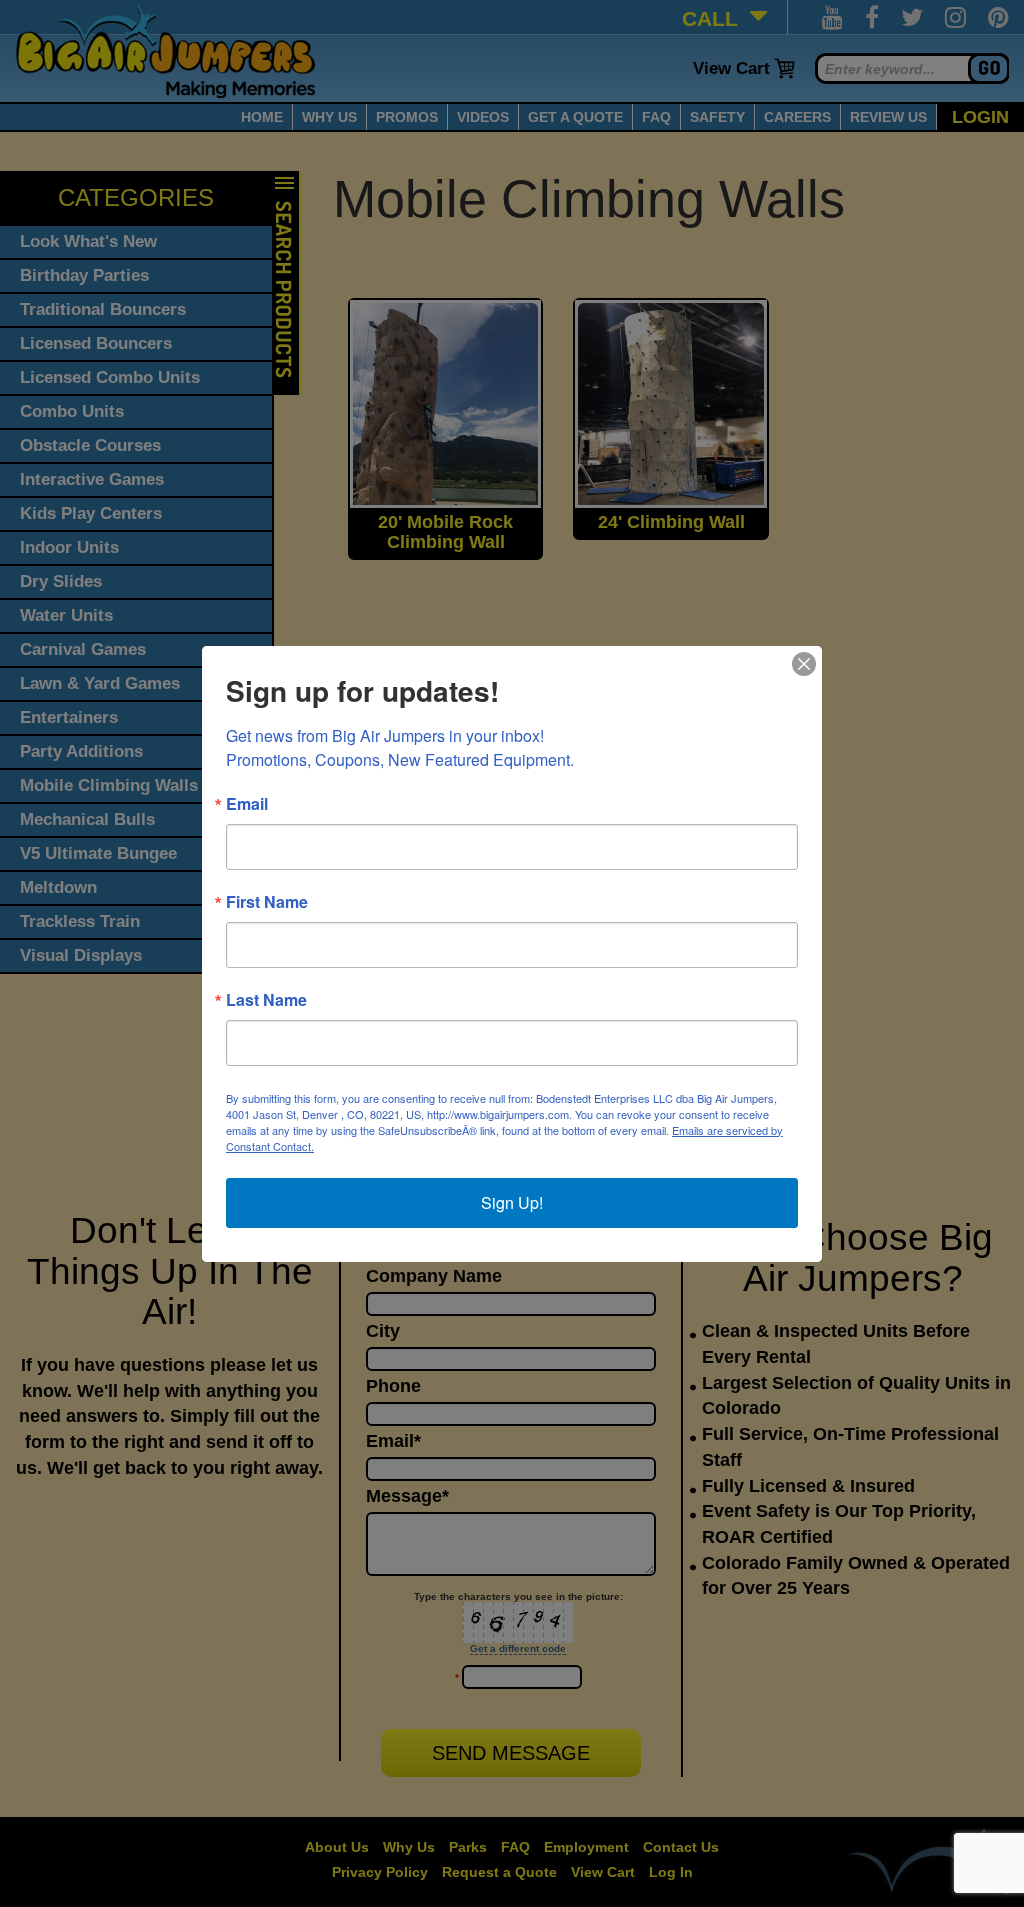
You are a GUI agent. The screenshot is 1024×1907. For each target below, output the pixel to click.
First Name (267, 902)
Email (247, 804)
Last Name (266, 1000)
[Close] (804, 664)
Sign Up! (512, 1202)
